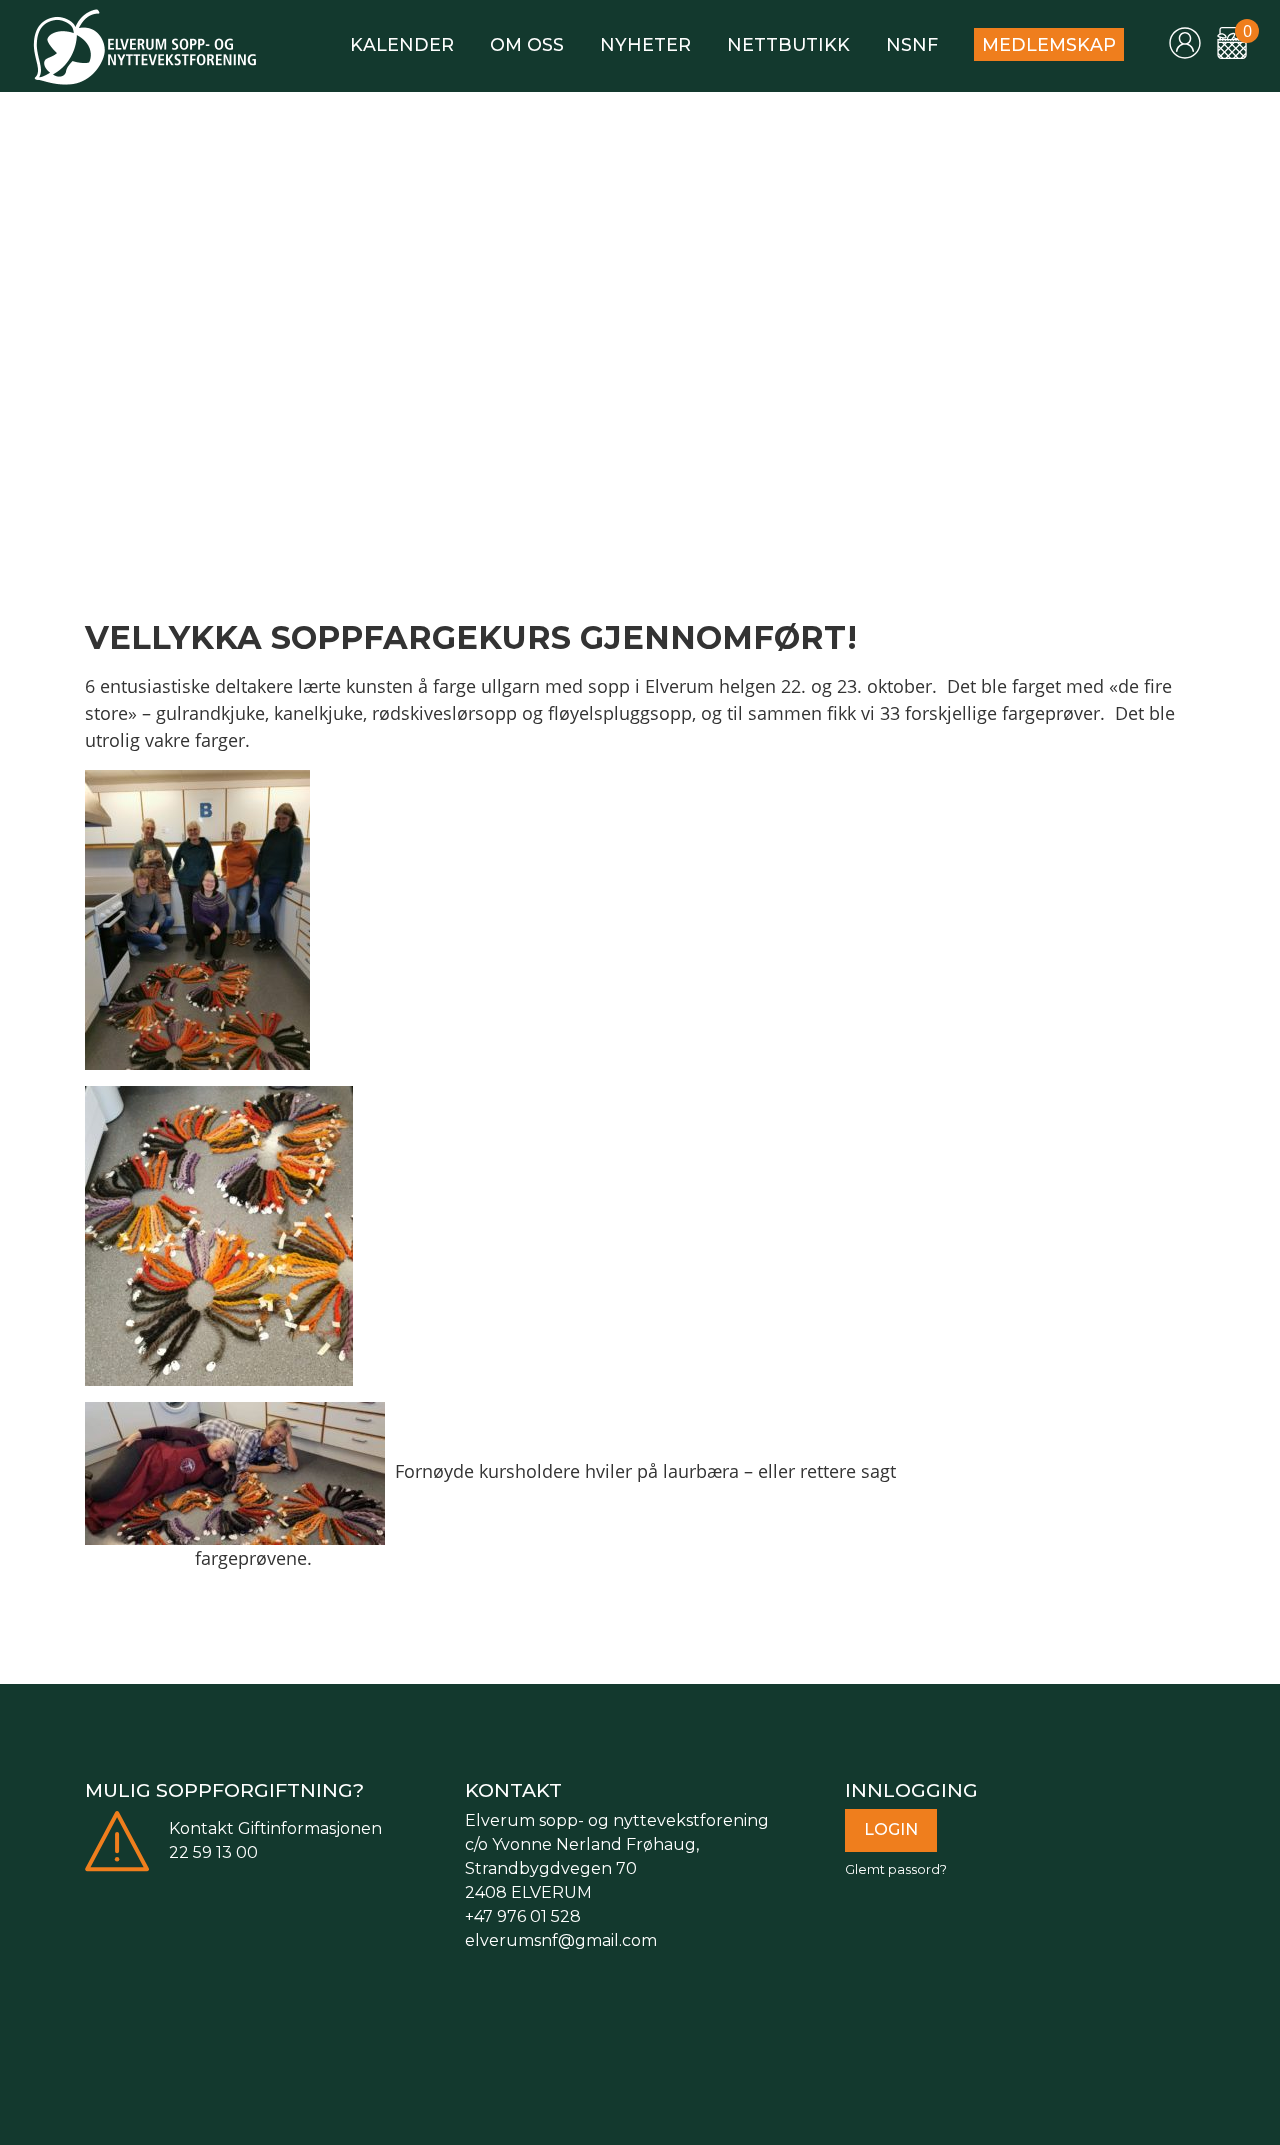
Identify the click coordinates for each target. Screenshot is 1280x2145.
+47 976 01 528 (523, 1916)
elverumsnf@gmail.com (561, 1940)
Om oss (527, 44)
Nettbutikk (788, 44)
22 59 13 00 (213, 1852)
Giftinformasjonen (310, 1828)
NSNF (912, 44)
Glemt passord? (896, 1869)
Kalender (402, 44)
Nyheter (645, 44)
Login (891, 1829)
